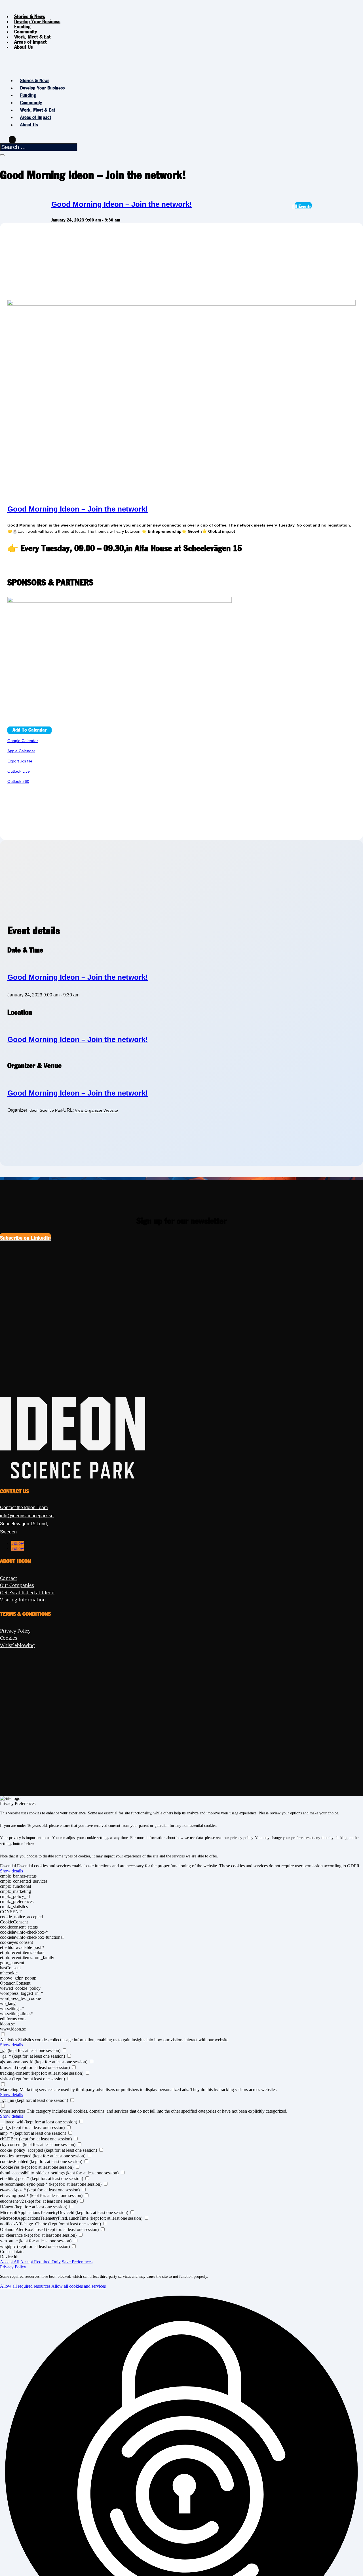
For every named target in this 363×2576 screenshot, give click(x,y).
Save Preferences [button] (77, 2262)
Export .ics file (20, 761)
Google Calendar (23, 741)
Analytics (9, 2040)
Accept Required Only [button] (40, 2262)
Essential (8, 1866)
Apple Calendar (21, 751)
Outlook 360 (18, 781)
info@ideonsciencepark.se (27, 1516)
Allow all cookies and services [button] (79, 2286)
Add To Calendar (29, 730)
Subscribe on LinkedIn (25, 1238)
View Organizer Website (96, 1110)
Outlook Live (19, 771)
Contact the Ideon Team (24, 1508)
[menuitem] (37, 22)
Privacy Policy (13, 2267)
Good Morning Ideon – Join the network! (122, 204)
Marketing (9, 2090)
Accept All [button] (10, 2262)
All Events (303, 207)
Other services (13, 2111)
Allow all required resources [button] (25, 2286)
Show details (11, 1871)
